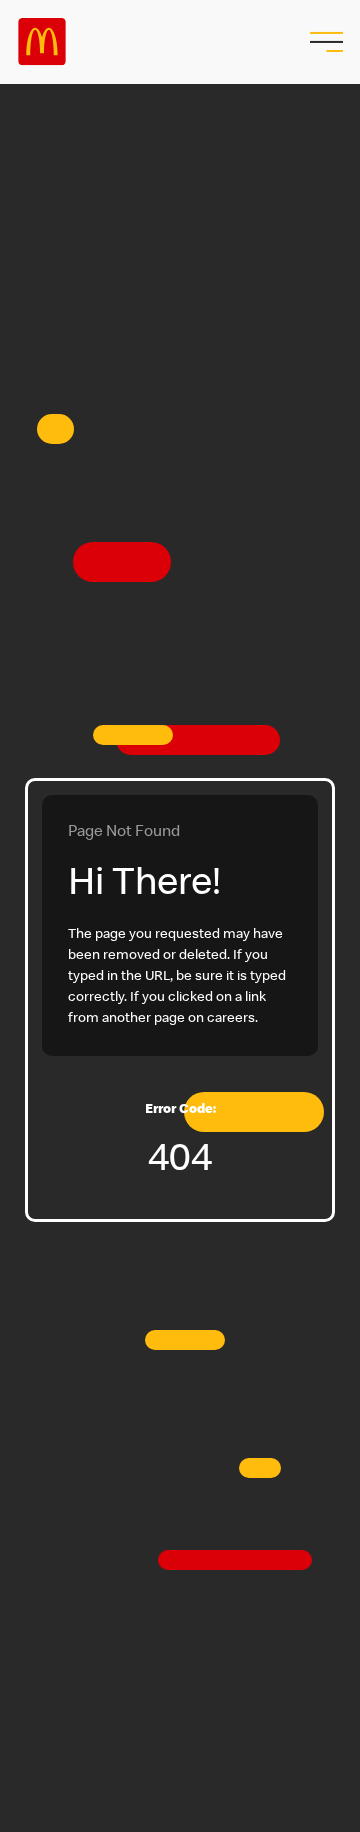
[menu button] (324, 42)
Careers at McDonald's (42, 42)
